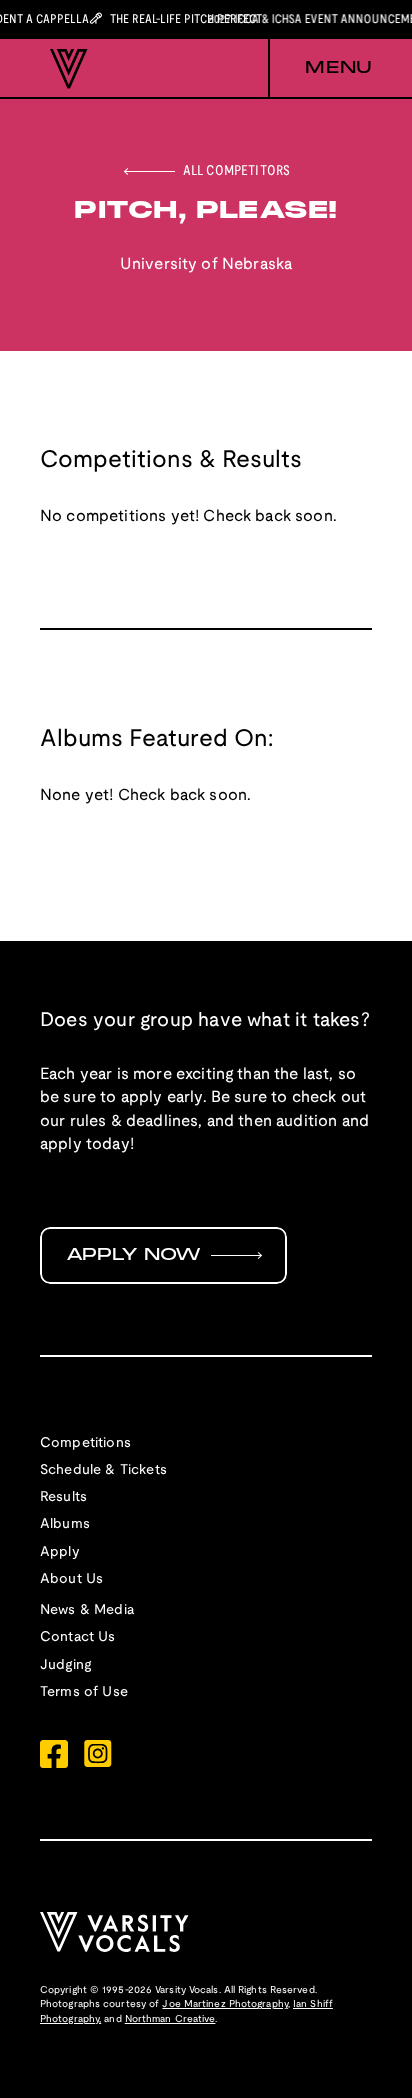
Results (63, 1497)
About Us (71, 1579)
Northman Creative (170, 2019)
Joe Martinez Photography (224, 2004)
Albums (65, 1524)
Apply (60, 1552)
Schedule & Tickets (103, 1470)
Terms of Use (84, 1692)
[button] (320, 69)
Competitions (85, 1443)
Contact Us (78, 1637)
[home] (64, 69)
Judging (65, 1665)
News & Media (87, 1610)
